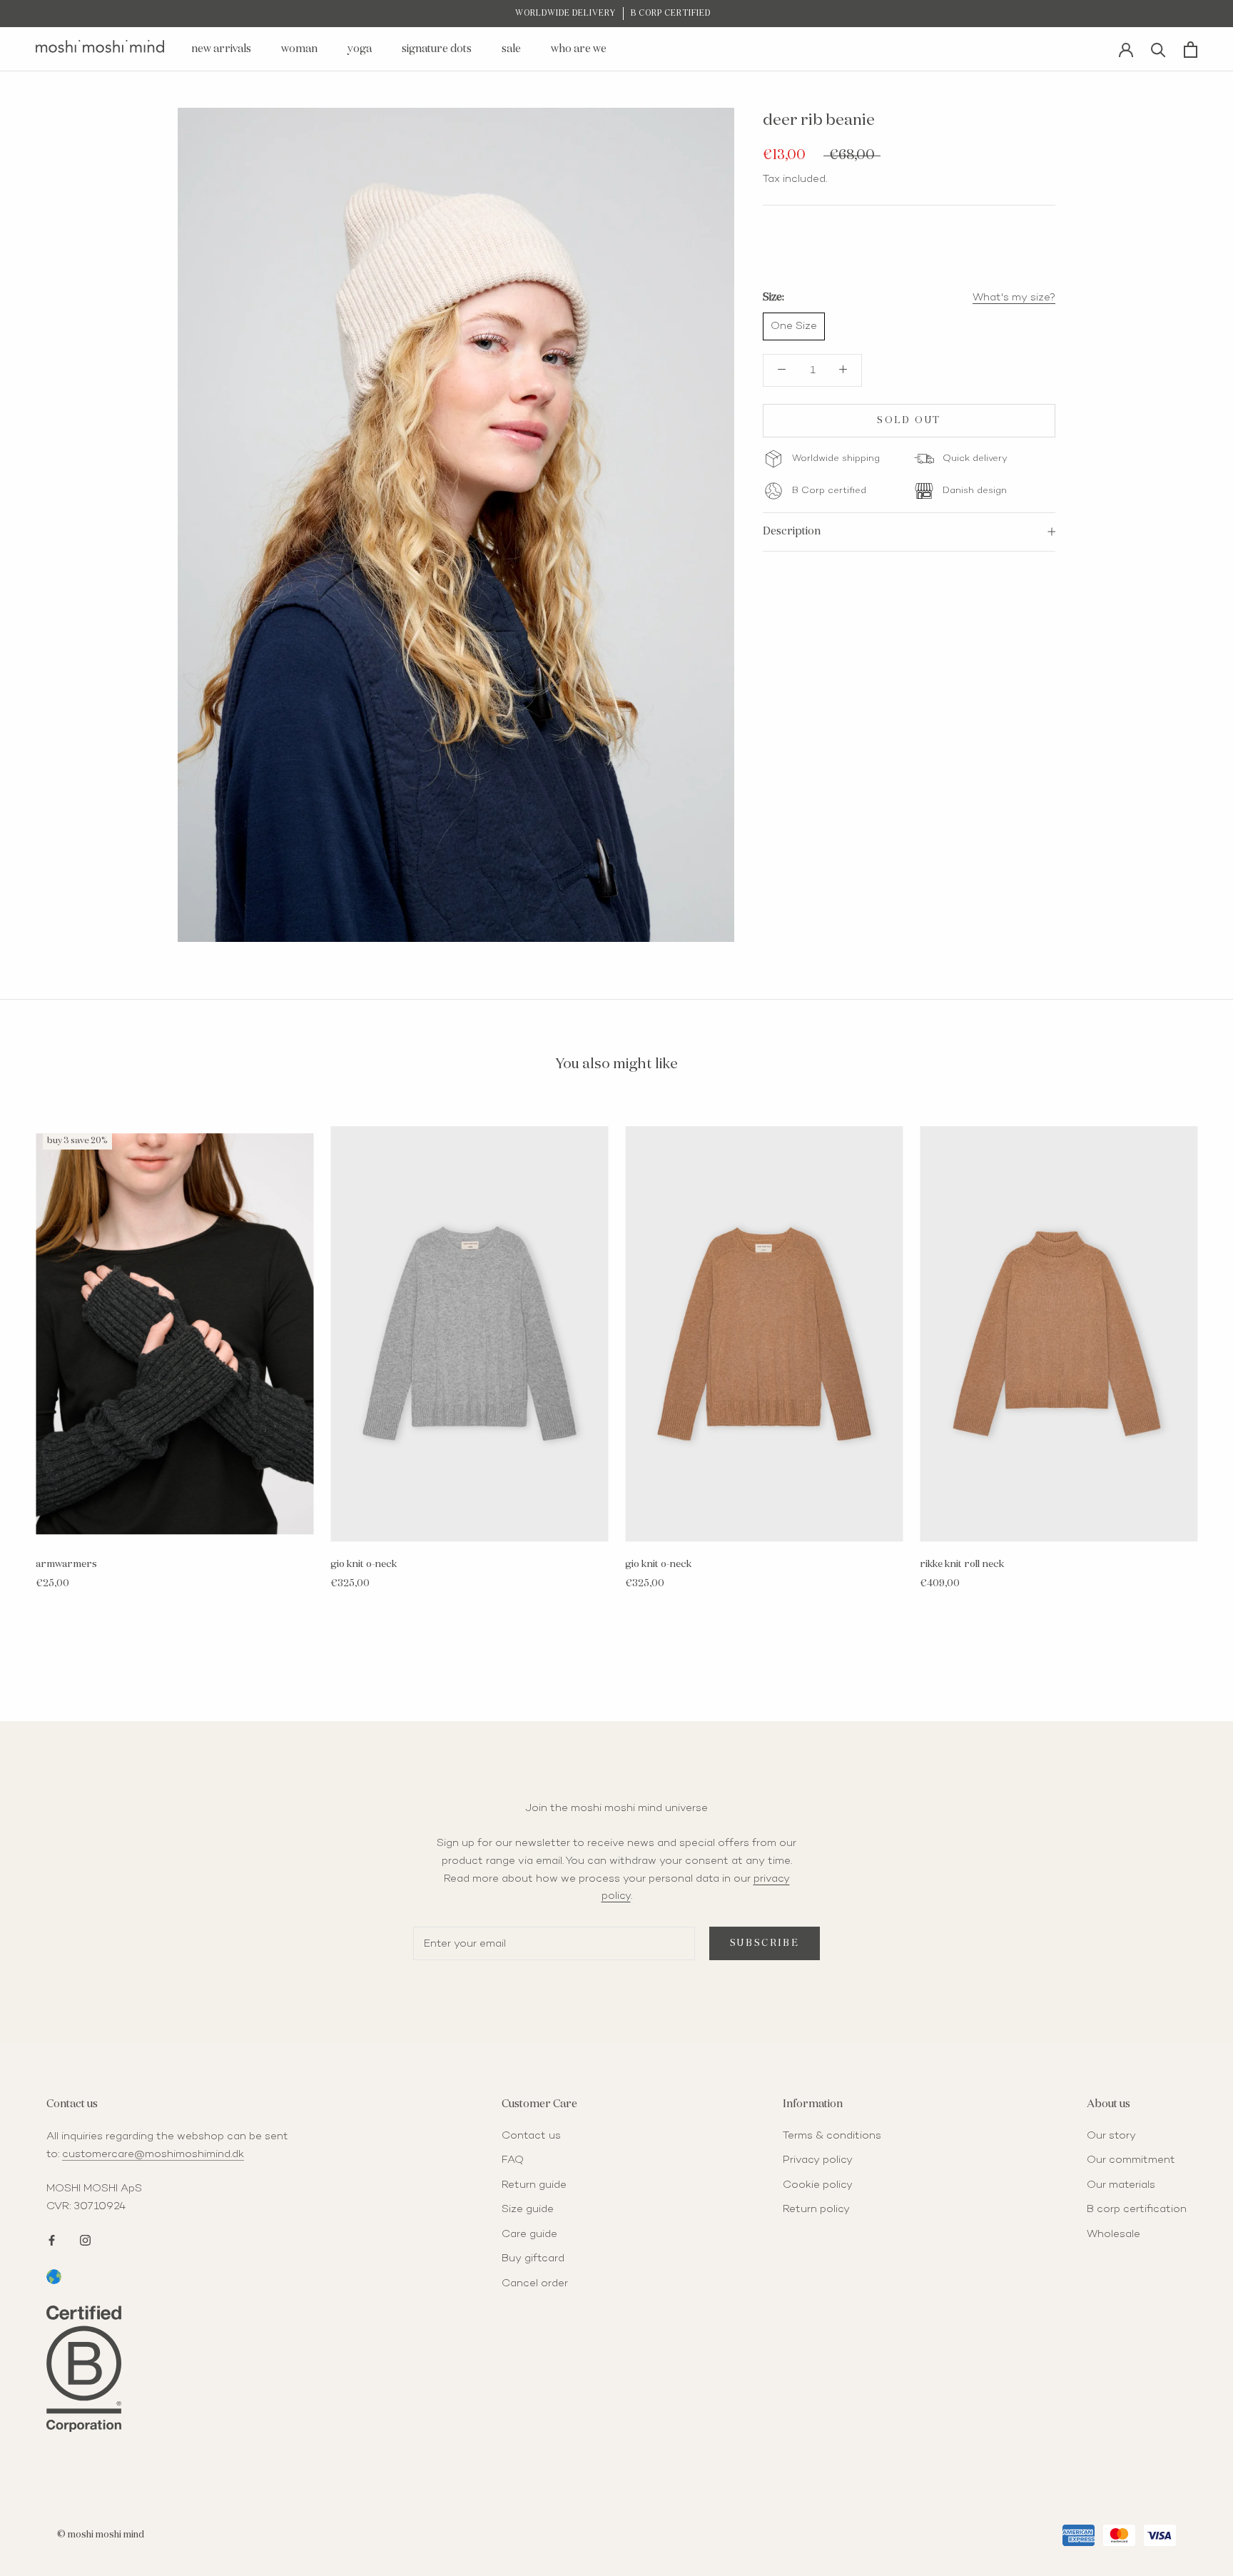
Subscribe (765, 1943)
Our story (1111, 2136)
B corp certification (1137, 2209)
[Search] (1158, 49)
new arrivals (221, 49)
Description (792, 531)
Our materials (1121, 2185)
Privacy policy (818, 2160)
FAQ (513, 2160)
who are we (579, 49)
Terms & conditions (832, 2136)
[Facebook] (52, 2239)
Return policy (816, 2209)
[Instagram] (85, 2239)
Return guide (534, 2185)
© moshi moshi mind (101, 2535)
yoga (360, 49)
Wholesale (1113, 2234)
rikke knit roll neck (962, 1564)
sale (511, 49)
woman (299, 49)
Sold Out (909, 421)
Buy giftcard (533, 2258)
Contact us (531, 2136)
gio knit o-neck (364, 1564)
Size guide (528, 2209)
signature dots (437, 49)
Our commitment (1131, 2160)
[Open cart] (1191, 50)
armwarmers (66, 1564)
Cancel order (535, 2283)
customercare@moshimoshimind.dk (153, 2154)
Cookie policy (818, 2185)
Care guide (529, 2234)
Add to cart (174, 1528)
